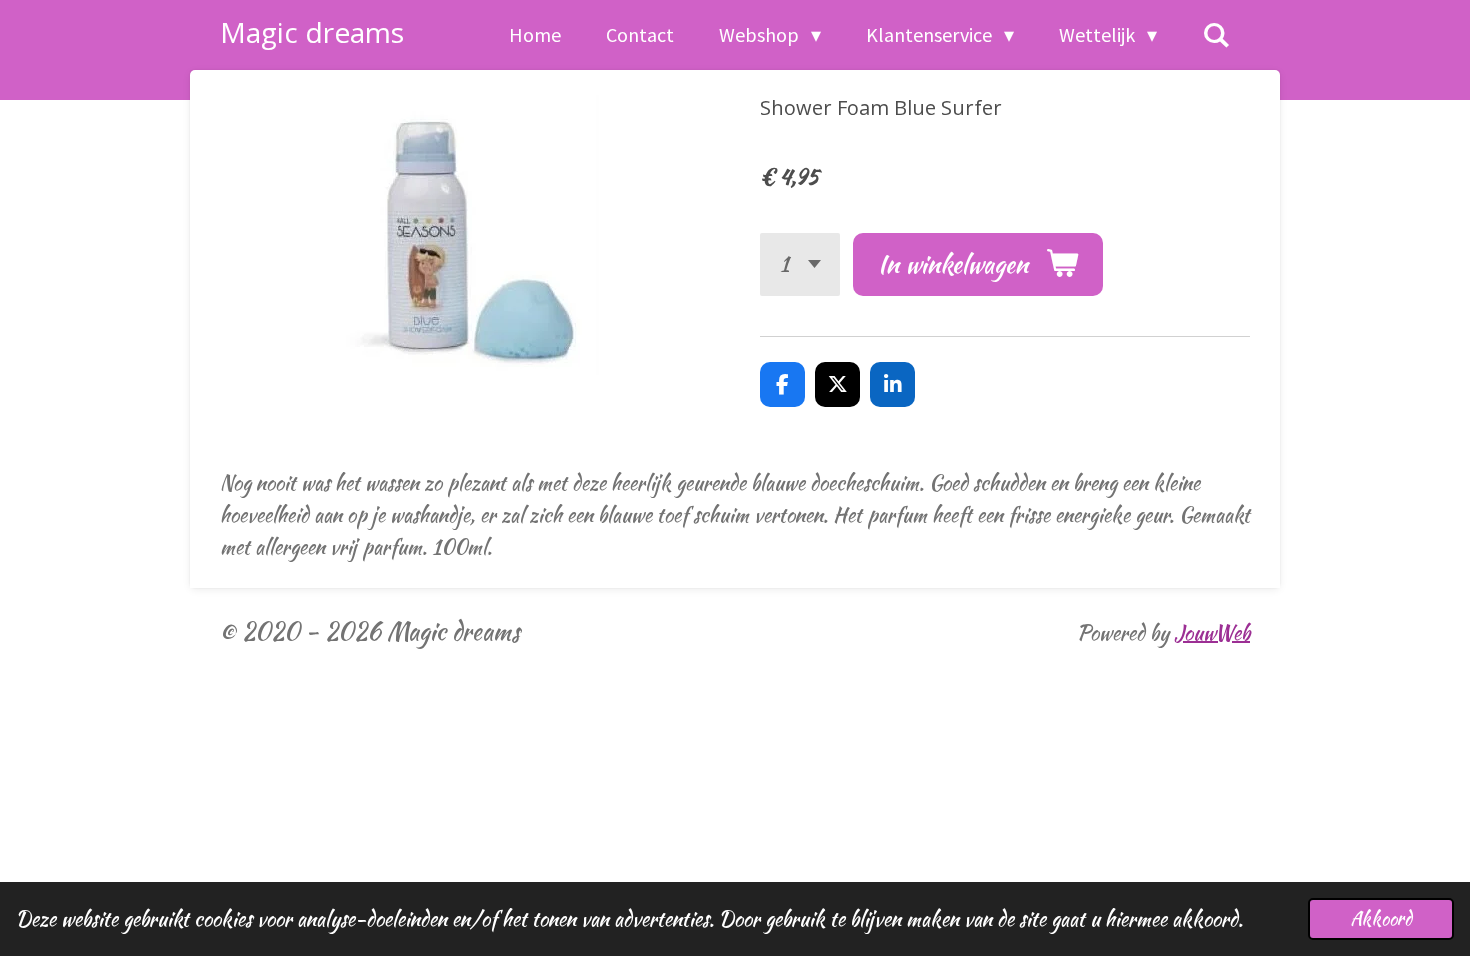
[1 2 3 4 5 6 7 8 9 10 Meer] (800, 264)
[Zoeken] (1216, 35)
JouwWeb (1212, 632)
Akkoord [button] (1381, 918)
